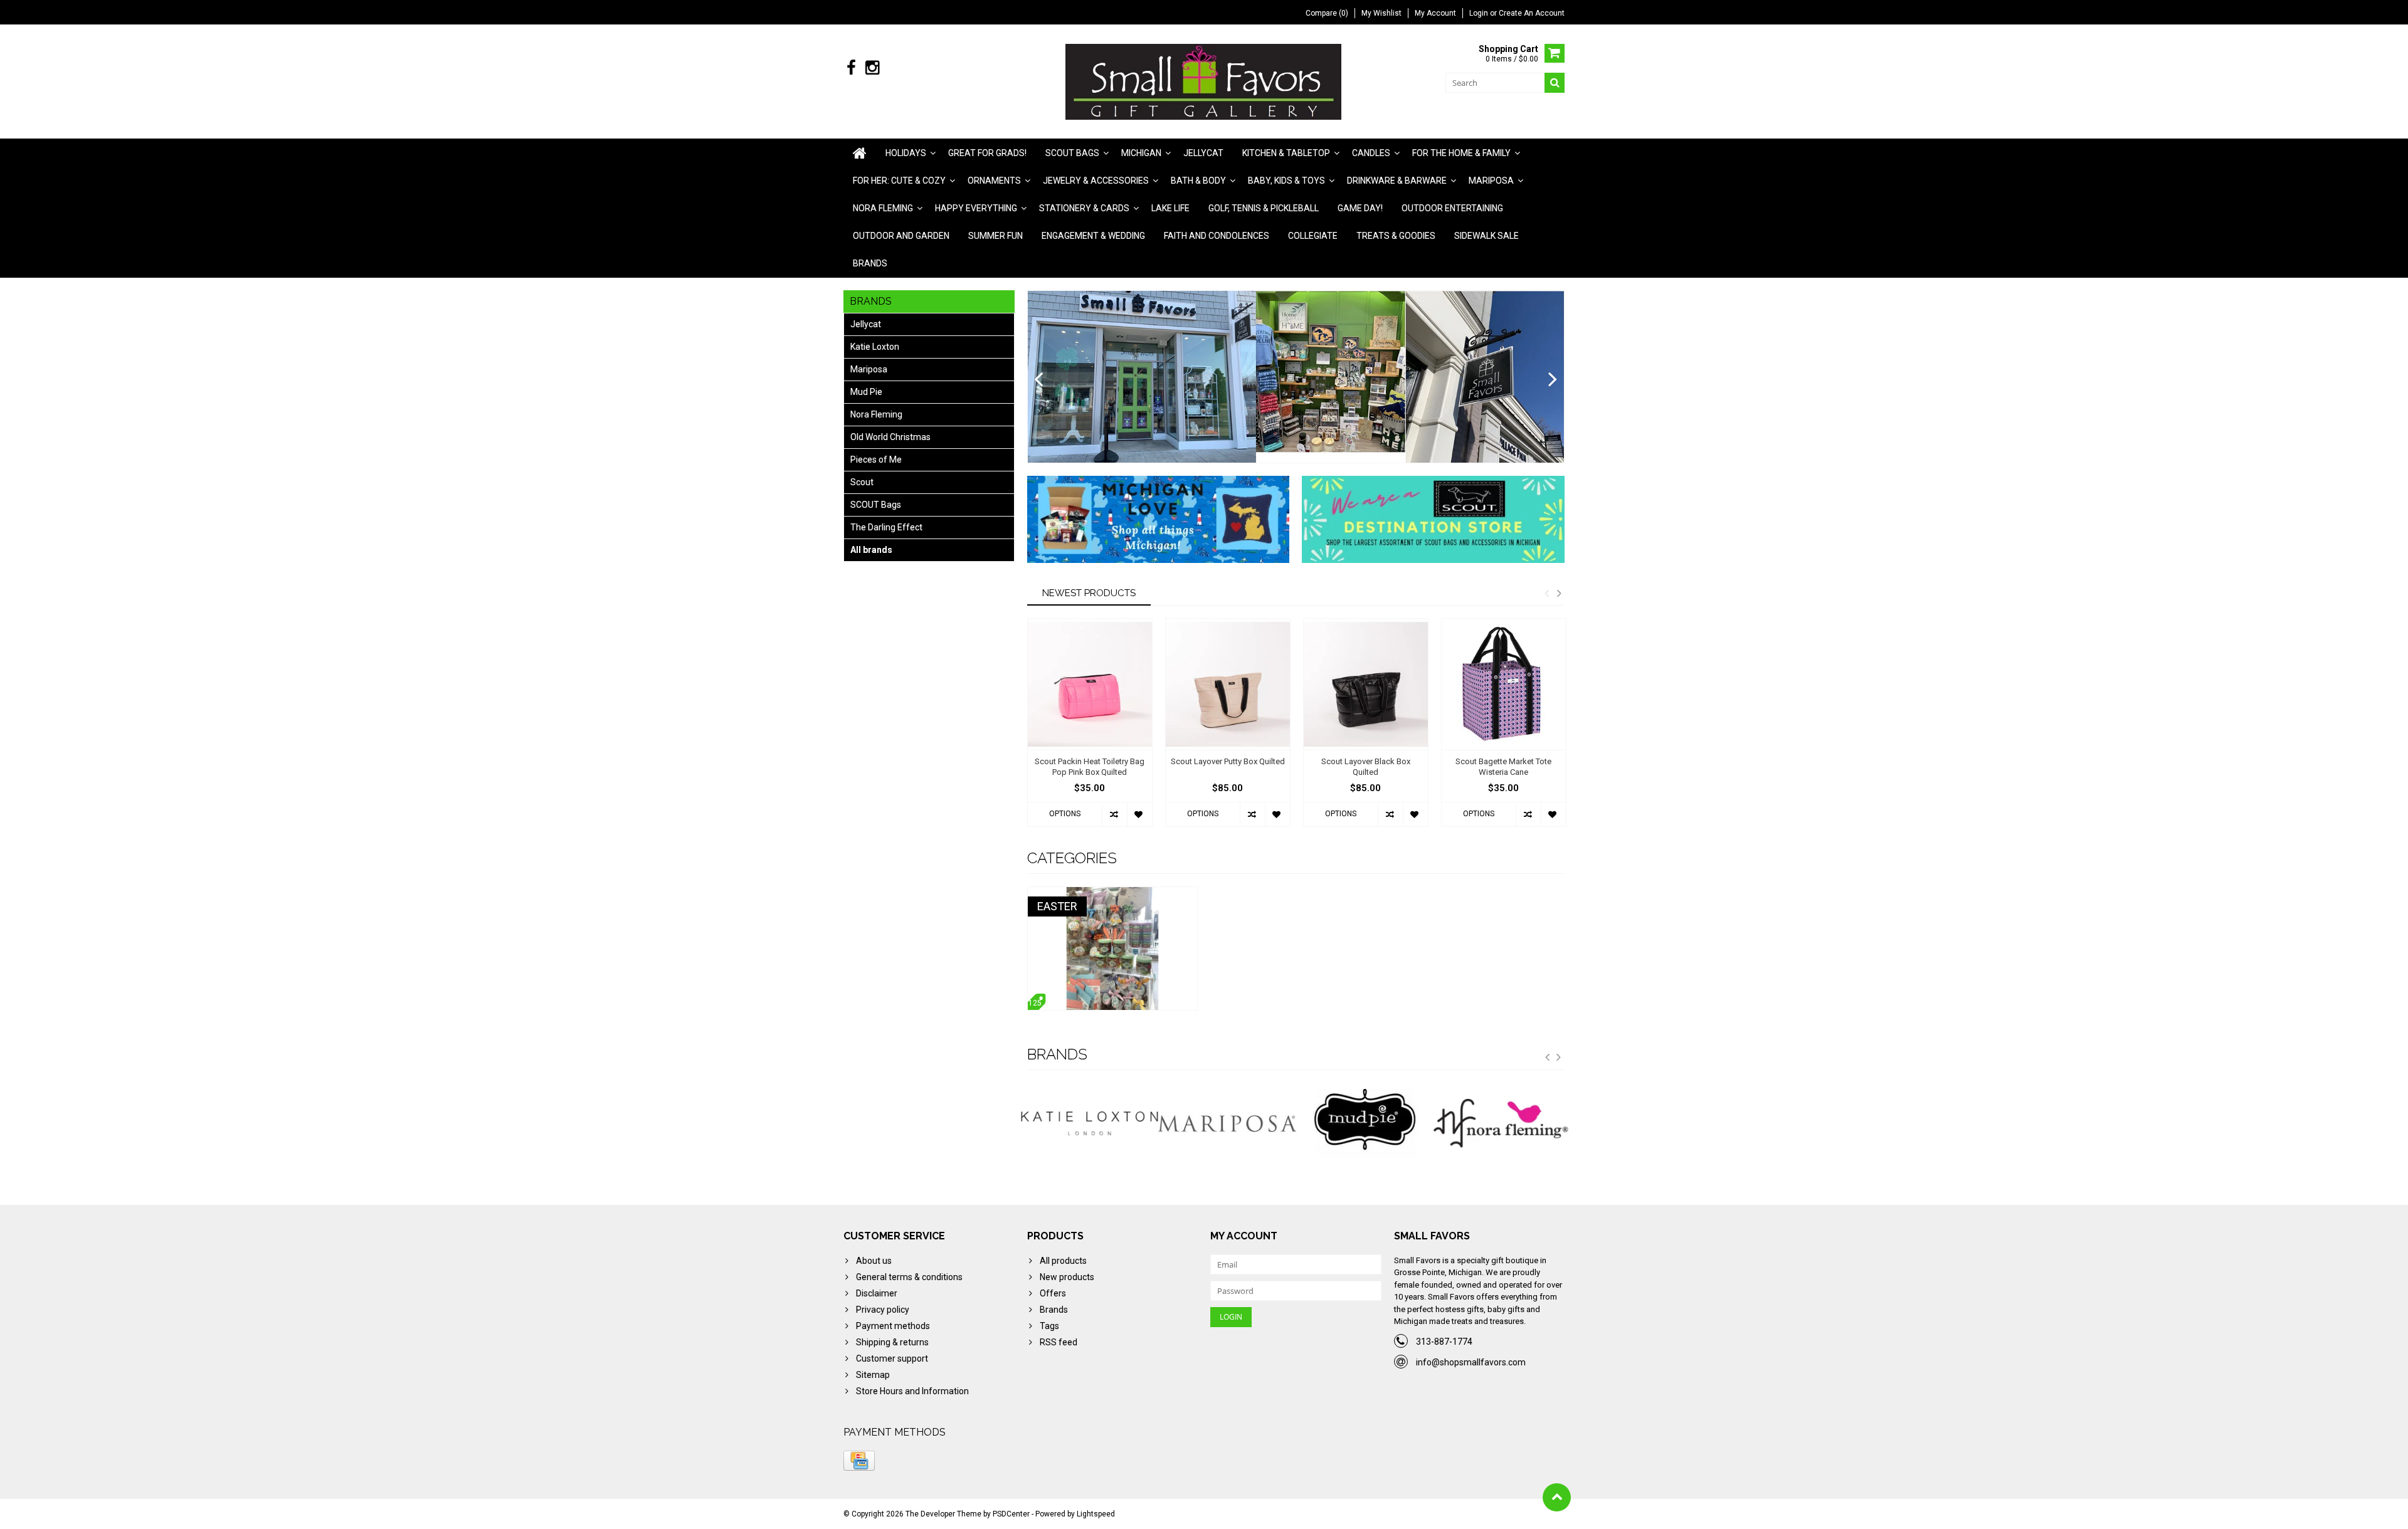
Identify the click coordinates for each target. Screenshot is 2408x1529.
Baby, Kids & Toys (1286, 181)
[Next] (1553, 380)
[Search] (1555, 83)
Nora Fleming (883, 208)
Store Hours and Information (912, 1391)
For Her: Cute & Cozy (899, 181)
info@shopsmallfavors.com (1471, 1362)
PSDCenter (1011, 1514)
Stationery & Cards (1084, 208)
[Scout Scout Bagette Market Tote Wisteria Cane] (1504, 684)
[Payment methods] (859, 1461)
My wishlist (1381, 13)
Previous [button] (1546, 593)
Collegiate (1313, 236)
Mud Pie (866, 392)
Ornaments (994, 181)
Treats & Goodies (1396, 236)
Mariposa (1491, 181)
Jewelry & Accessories (1096, 181)
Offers (1053, 1293)
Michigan (1141, 153)
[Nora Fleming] (1365, 1123)
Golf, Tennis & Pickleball (1264, 208)
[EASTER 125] (1112, 893)
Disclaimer (877, 1293)
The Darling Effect (886, 527)
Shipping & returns (892, 1342)
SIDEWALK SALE (1487, 236)
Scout (862, 482)
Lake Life (1170, 208)
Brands (870, 263)
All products (1063, 1261)
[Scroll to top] (1557, 1497)
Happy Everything (976, 208)
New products (1067, 1277)
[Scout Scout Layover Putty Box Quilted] (1228, 684)
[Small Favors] (1204, 81)
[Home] (860, 153)
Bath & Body (1198, 181)
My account (1435, 13)
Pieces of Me (876, 460)
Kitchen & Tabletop (1286, 153)
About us (874, 1261)
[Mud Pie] (1227, 1123)
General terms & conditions (909, 1277)
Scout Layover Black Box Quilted (1366, 767)
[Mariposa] (1090, 1123)
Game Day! (1360, 208)
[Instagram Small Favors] (872, 68)
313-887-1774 (1444, 1342)
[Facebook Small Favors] (851, 68)
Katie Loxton (875, 347)
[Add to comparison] (1114, 814)
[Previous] (1039, 380)
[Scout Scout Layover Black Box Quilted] (1366, 684)
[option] (1090, 729)
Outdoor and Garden (901, 236)
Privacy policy (883, 1310)
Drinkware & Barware (1397, 181)
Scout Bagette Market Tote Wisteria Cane (1503, 767)
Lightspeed (1096, 1514)
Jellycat (1203, 153)
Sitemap (873, 1375)
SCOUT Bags (876, 505)
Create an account (1532, 13)
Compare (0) (1327, 13)
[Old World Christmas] (1502, 1123)
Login (1480, 13)
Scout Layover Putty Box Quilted (1228, 761)
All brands (871, 550)
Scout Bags (1072, 153)
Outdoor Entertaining (1452, 208)
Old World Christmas (890, 437)
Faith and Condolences (1217, 236)
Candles (1371, 153)
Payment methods (893, 1326)
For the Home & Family (1461, 153)
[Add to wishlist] (1139, 814)
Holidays (906, 153)
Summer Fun (995, 236)
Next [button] (1559, 593)
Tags (1049, 1326)
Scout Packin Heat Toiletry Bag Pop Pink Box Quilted (1090, 767)
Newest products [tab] (1089, 593)
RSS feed (1059, 1342)
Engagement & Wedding (1093, 236)
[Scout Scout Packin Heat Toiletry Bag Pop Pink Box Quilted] (1090, 684)
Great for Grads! (987, 153)
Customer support (892, 1358)
